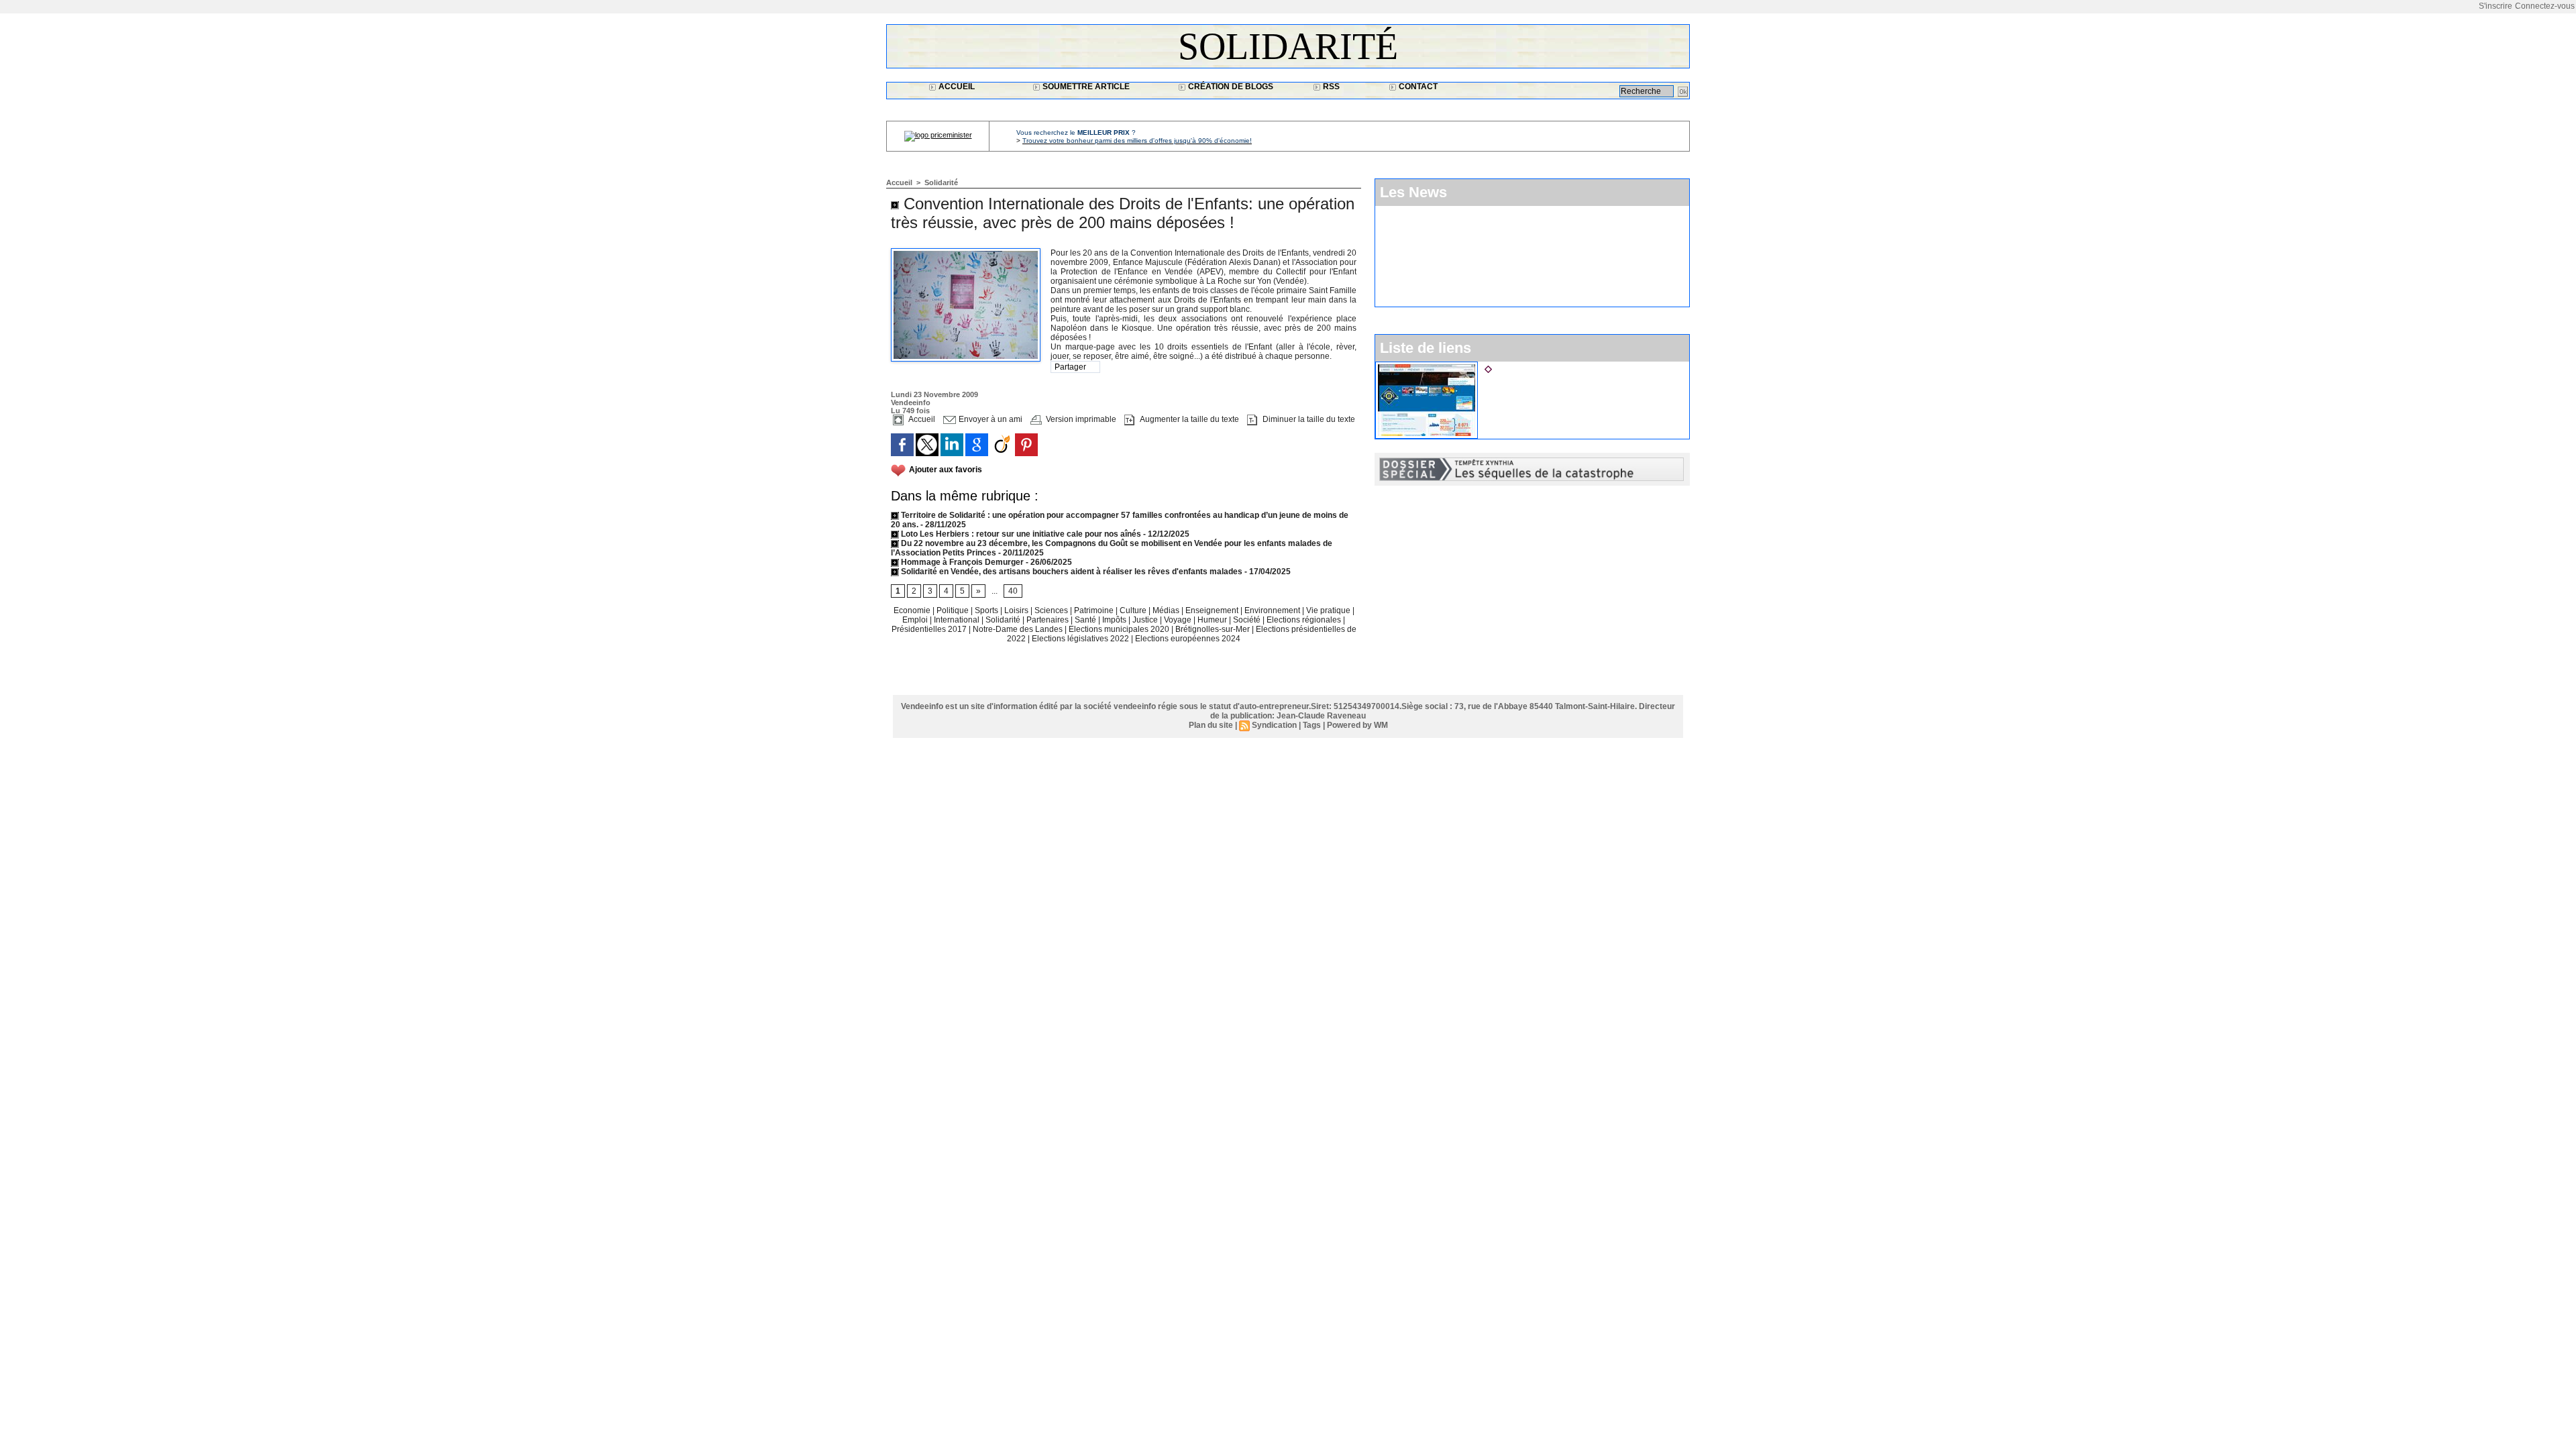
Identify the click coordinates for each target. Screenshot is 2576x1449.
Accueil (956, 87)
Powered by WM (1357, 725)
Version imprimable (1080, 419)
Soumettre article (1085, 87)
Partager (1070, 367)
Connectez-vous (2545, 6)
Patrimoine (1095, 610)
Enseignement (1213, 610)
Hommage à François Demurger (961, 562)
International (958, 620)
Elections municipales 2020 (1119, 629)
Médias (1167, 610)
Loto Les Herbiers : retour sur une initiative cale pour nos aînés (1020, 534)
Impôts (1114, 620)
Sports (987, 610)
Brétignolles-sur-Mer (1214, 629)
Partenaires (1049, 620)
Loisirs (1017, 610)
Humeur (1213, 620)
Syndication (1274, 725)
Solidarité (1288, 46)
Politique (954, 610)
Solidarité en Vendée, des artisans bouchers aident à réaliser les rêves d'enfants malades (1071, 572)
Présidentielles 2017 (930, 629)
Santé (1086, 620)
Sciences (1052, 610)
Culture (1134, 610)
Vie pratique (1329, 610)
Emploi (916, 620)
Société (1247, 620)
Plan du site (1211, 725)
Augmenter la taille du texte (1188, 419)
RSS (1330, 87)
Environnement (1272, 610)
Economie (913, 610)
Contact (1417, 87)
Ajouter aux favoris (946, 470)
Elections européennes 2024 (1188, 639)
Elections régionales (1305, 620)
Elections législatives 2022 (1080, 639)
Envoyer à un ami (989, 419)
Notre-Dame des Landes (1019, 629)
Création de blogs (1230, 87)
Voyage (1178, 620)
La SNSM (1515, 367)
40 (1013, 591)
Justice (1146, 620)
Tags (1312, 725)
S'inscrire (2495, 6)
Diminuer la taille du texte (1308, 419)
